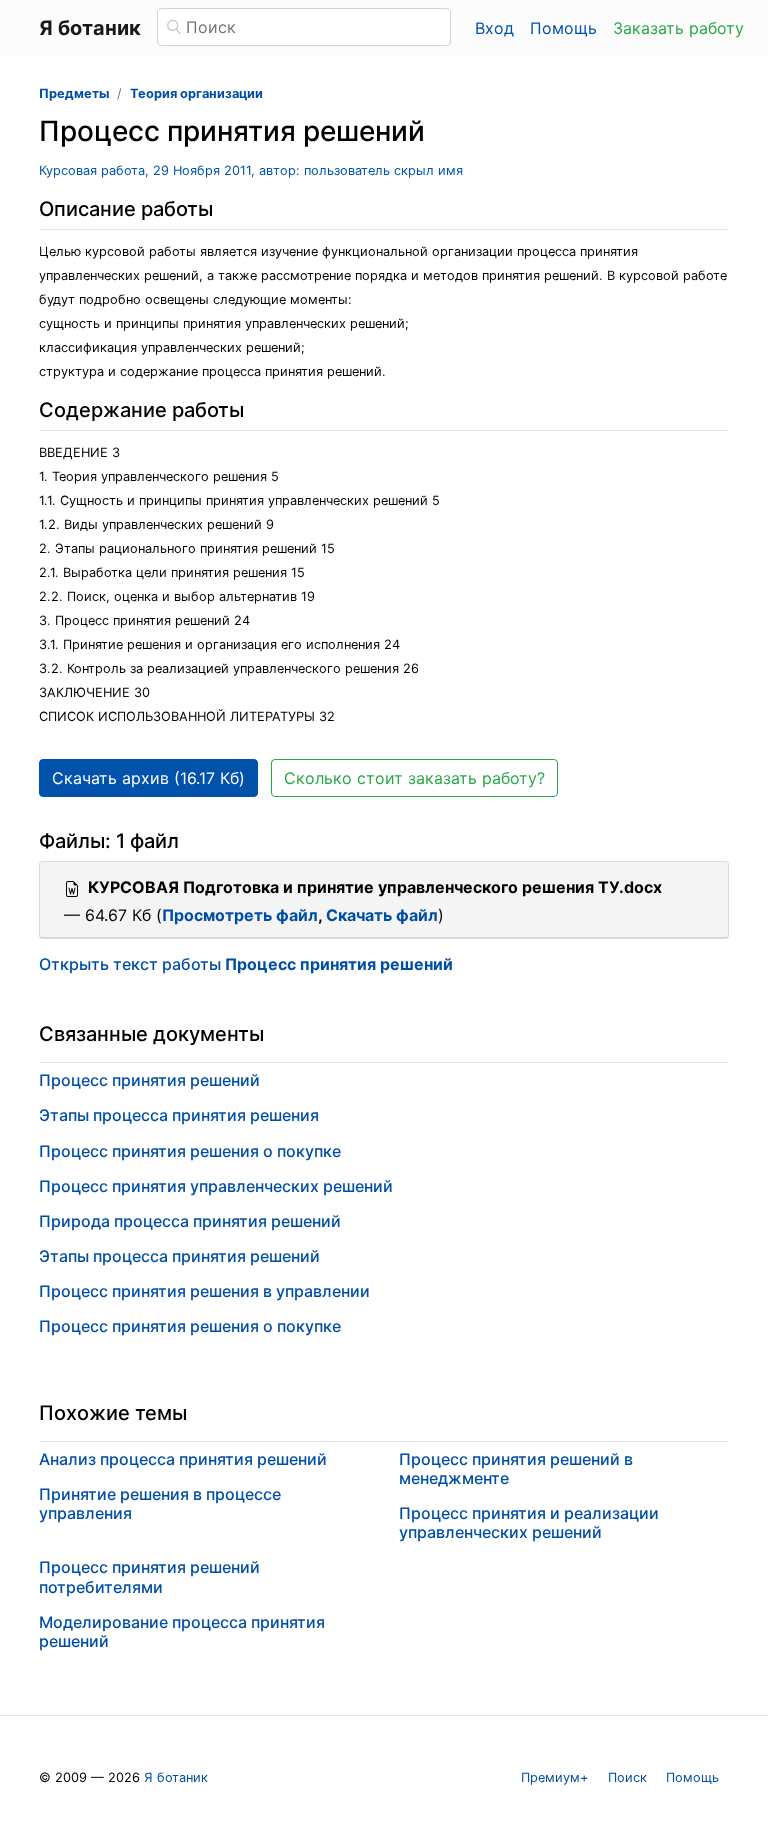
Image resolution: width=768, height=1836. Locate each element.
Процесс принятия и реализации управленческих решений (529, 1522)
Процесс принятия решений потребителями (149, 1576)
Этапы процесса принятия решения (179, 1115)
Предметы (74, 93)
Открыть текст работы (246, 964)
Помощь (563, 28)
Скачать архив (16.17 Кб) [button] (148, 778)
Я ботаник (176, 1777)
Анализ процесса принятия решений (183, 1459)
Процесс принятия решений (149, 1080)
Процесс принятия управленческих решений (216, 1186)
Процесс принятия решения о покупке (190, 1151)
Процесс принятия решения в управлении (204, 1291)
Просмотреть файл (240, 915)
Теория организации (196, 93)
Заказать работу (678, 28)
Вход (494, 28)
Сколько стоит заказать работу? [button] (414, 778)
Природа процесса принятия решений (190, 1221)
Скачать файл (382, 915)
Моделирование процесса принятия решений (182, 1631)
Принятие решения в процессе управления (160, 1503)
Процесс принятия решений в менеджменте (516, 1468)
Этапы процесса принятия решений (179, 1256)
